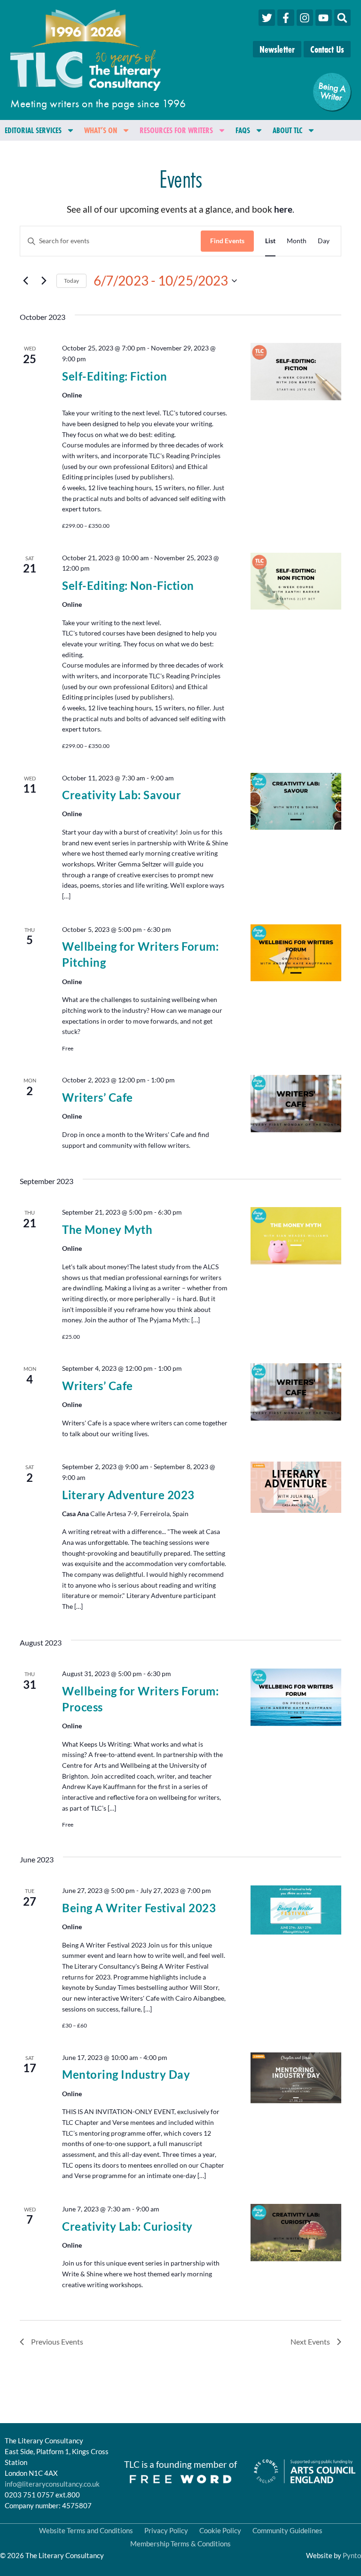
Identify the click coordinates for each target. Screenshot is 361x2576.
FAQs (243, 130)
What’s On (101, 130)
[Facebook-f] (286, 18)
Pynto (352, 2555)
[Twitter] (267, 18)
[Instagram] (305, 18)
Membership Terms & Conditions (180, 2544)
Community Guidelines (287, 2530)
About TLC (287, 130)
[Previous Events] (25, 281)
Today (71, 281)
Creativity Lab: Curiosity (127, 2226)
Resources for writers (176, 130)
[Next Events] (44, 281)
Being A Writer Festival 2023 (139, 1908)
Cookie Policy (220, 2530)
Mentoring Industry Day (126, 2074)
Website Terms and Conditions (86, 2530)
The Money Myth (107, 1229)
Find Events (227, 241)
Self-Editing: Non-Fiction (128, 585)
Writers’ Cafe (98, 1097)
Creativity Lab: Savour (122, 795)
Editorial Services (33, 130)
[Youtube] (324, 18)
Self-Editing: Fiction (115, 376)
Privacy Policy (166, 2530)
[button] (342, 18)
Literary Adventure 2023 (128, 1495)
